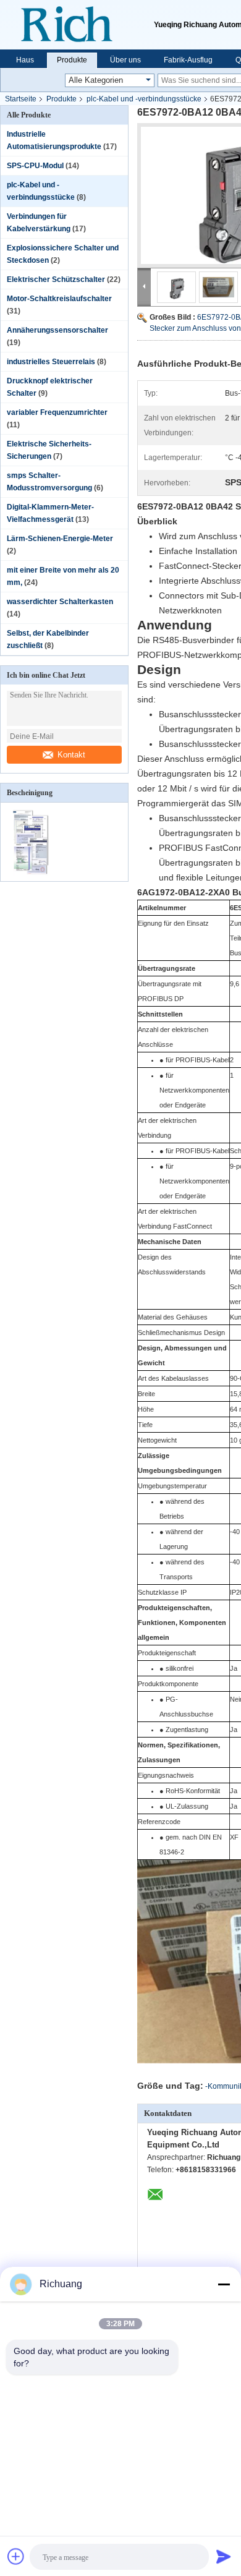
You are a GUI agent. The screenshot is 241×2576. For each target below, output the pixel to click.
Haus (25, 60)
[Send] (224, 2556)
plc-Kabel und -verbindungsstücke (144, 99)
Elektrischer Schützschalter (56, 279)
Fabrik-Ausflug (188, 60)
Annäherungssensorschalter (57, 330)
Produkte (72, 60)
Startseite (21, 99)
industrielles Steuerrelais (51, 362)
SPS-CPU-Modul (35, 166)
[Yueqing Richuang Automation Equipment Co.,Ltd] (77, 25)
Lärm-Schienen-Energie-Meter (60, 539)
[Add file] (16, 2556)
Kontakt (71, 755)
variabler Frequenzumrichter (57, 412)
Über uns (125, 60)
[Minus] (224, 2284)
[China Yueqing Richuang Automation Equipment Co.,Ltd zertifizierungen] (32, 873)
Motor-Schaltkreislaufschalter (59, 299)
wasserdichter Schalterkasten (60, 602)
